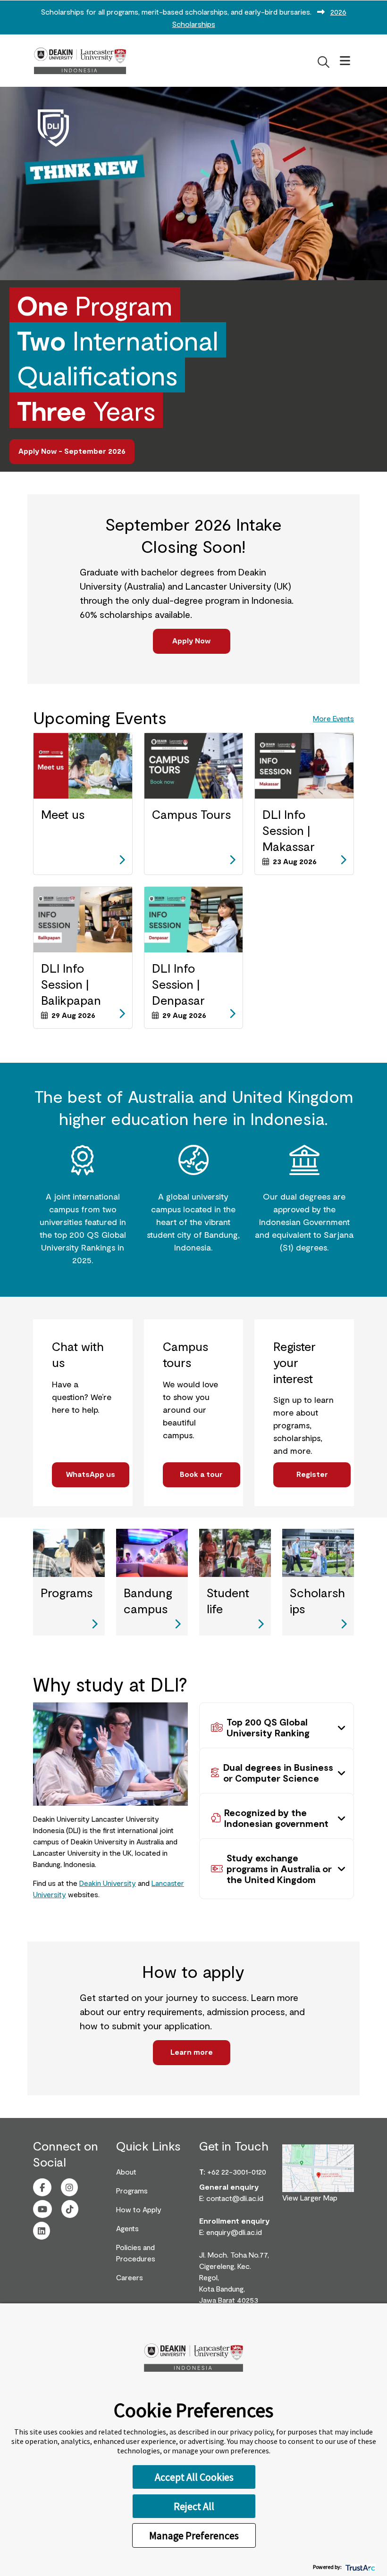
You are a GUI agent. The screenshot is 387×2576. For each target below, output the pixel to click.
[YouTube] (42, 2209)
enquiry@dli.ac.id (234, 2232)
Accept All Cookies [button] (194, 2477)
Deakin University (108, 1883)
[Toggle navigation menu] (345, 61)
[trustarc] (359, 2567)
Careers (130, 2277)
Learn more (192, 2052)
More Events (333, 718)
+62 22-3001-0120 (237, 2172)
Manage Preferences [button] (194, 2535)
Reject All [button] (194, 2506)
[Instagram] (69, 2188)
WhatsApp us (91, 1474)
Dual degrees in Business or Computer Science (278, 1772)
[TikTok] (70, 2209)
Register (312, 1474)
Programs (132, 2190)
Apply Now (191, 640)
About (126, 2172)
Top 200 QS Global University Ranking (268, 1727)
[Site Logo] (80, 61)
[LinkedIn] (42, 2231)
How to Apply (139, 2209)
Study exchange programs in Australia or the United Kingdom (279, 1868)
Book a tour (201, 1474)
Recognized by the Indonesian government (276, 1818)
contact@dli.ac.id (235, 2198)
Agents (127, 2228)
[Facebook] (42, 2188)
